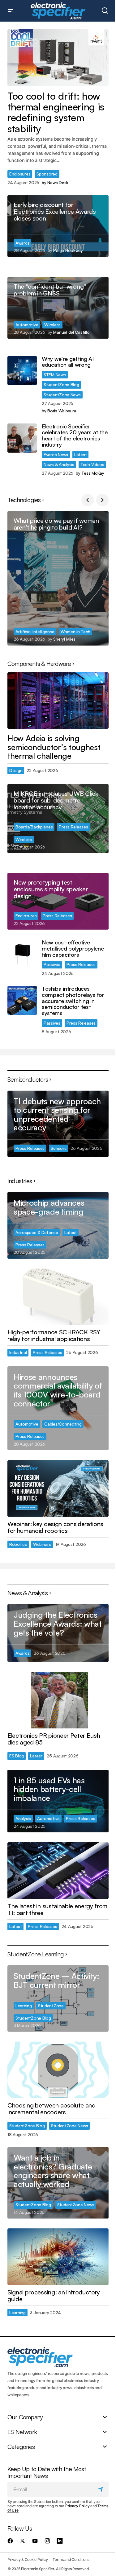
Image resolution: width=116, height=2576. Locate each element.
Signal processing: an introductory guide (54, 2296)
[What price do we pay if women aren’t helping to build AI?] (58, 578)
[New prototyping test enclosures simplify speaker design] (58, 901)
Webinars (42, 1544)
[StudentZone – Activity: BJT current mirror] (58, 1998)
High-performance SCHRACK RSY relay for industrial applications (54, 1335)
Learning (24, 2006)
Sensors (58, 1148)
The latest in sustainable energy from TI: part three (57, 1909)
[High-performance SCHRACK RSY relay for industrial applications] (58, 1297)
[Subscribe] (102, 2489)
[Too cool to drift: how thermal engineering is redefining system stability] (58, 57)
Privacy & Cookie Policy (28, 2559)
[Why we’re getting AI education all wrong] (22, 371)
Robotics (18, 1544)
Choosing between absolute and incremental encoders (52, 2109)
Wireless (52, 325)
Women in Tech (75, 632)
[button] (11, 11)
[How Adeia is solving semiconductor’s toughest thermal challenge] (58, 700)
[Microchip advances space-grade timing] (58, 1225)
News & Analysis (59, 464)
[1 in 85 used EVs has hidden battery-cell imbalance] (58, 1801)
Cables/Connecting (63, 1424)
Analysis (23, 1818)
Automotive (27, 325)
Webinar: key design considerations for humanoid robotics (55, 1527)
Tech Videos (92, 464)
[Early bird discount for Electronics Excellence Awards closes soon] (58, 226)
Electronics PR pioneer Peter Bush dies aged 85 (54, 1739)
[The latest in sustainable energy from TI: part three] (58, 1871)
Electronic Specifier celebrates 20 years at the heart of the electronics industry (75, 436)
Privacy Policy (77, 2506)
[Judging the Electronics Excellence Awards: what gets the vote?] (58, 1633)
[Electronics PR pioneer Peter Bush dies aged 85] (58, 1700)
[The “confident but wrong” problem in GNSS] (58, 308)
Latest (80, 454)
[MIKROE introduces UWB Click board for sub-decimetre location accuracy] (58, 819)
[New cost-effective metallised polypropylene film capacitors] (22, 954)
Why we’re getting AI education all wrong (68, 362)
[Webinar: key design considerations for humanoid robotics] (58, 1488)
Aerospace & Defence (37, 1232)
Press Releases (73, 827)
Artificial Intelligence (35, 632)
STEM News (55, 375)
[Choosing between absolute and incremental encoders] (58, 2070)
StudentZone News (62, 395)
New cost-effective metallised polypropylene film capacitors (73, 949)
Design (16, 770)
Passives (52, 964)
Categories (21, 2446)
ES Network (22, 2432)
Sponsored (47, 174)
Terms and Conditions (71, 2559)
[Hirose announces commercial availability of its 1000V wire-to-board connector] (58, 1408)
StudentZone (51, 2006)
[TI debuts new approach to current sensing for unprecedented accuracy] (58, 1124)
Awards (22, 243)
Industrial (18, 1352)
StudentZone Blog (61, 384)
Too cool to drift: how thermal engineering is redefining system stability (56, 112)
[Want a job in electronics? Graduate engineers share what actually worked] (58, 2183)
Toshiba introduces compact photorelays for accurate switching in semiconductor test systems (73, 1001)
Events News (56, 454)
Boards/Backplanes (34, 827)
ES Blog (17, 1756)
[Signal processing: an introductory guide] (58, 2257)
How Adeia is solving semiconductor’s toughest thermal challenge (54, 747)
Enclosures (20, 174)
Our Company (25, 2417)
